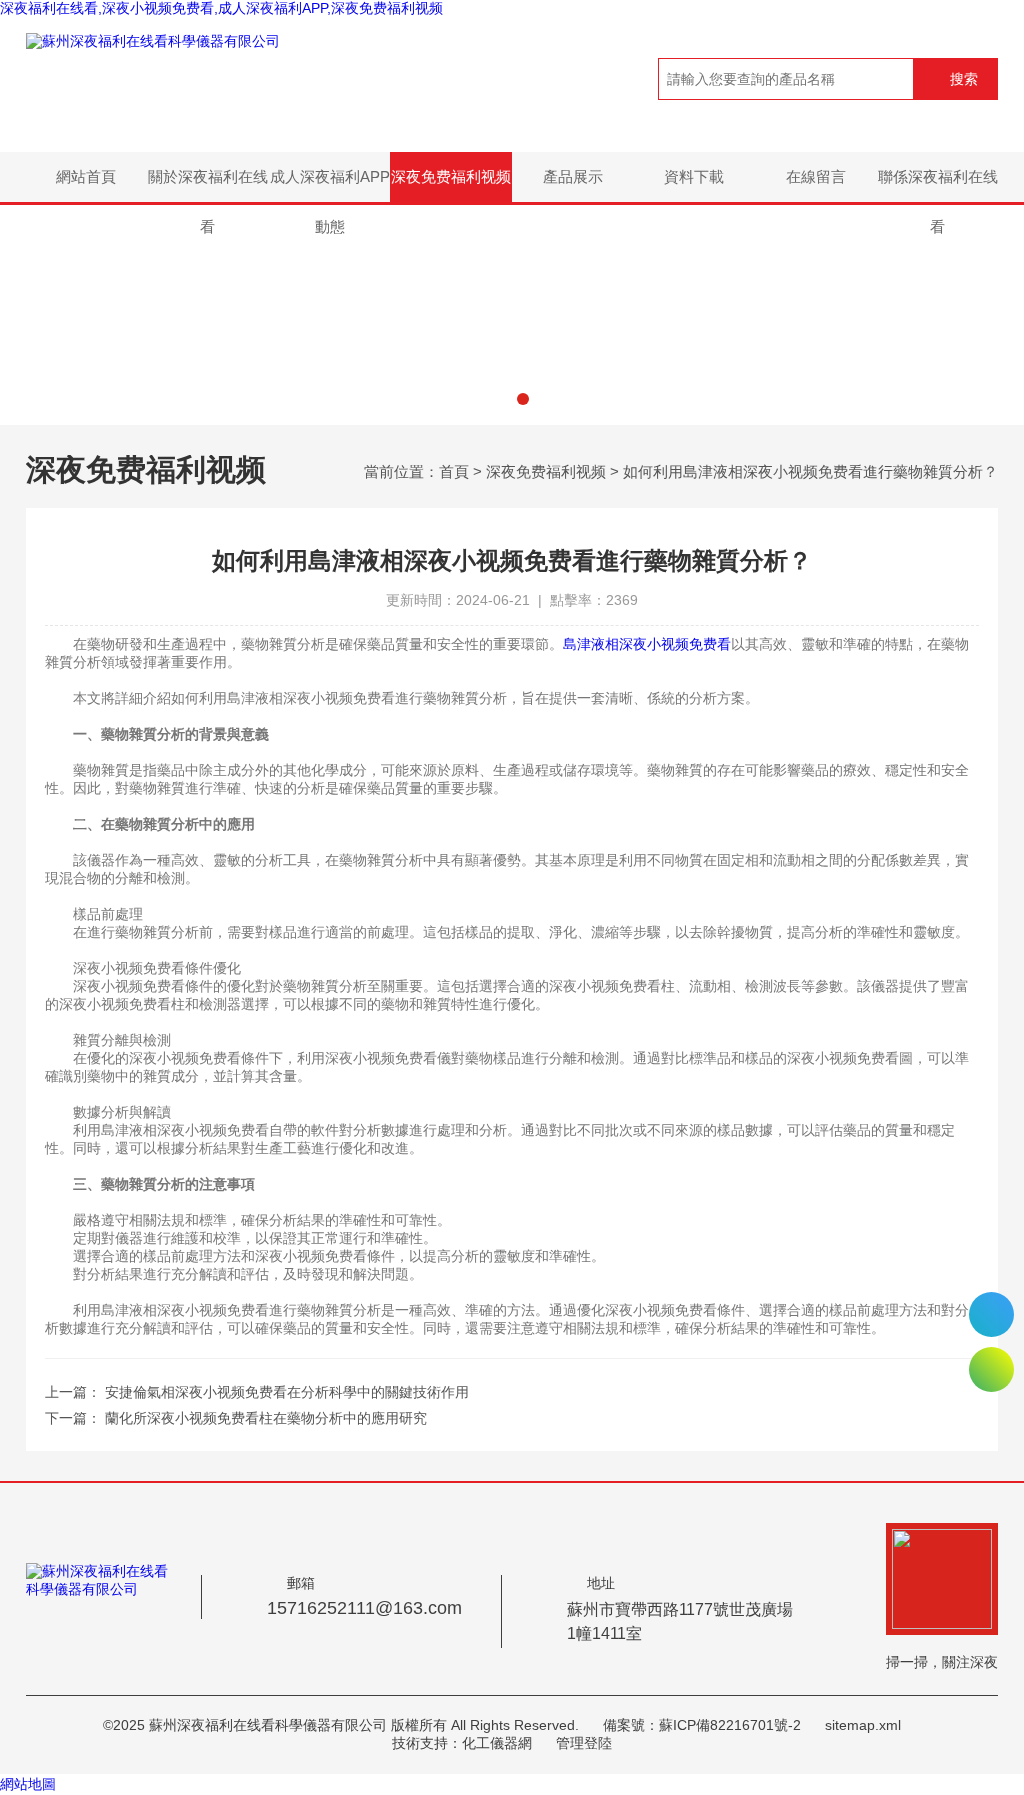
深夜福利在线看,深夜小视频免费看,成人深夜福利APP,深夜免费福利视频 (221, 8)
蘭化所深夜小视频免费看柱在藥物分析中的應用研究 (266, 1418)
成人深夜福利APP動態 (330, 185)
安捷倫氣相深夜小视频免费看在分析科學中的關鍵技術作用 (287, 1392)
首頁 (454, 471)
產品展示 (573, 176)
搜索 (964, 79)
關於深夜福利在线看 (208, 185)
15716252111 (991, 1314)
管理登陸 (584, 1743)
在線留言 (816, 176)
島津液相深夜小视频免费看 (647, 644)
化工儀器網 (497, 1743)
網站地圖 (28, 1784)
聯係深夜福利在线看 (938, 185)
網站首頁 (86, 176)
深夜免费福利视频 (451, 176)
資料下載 (694, 176)
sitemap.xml (863, 1725)
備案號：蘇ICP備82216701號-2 (702, 1725)
